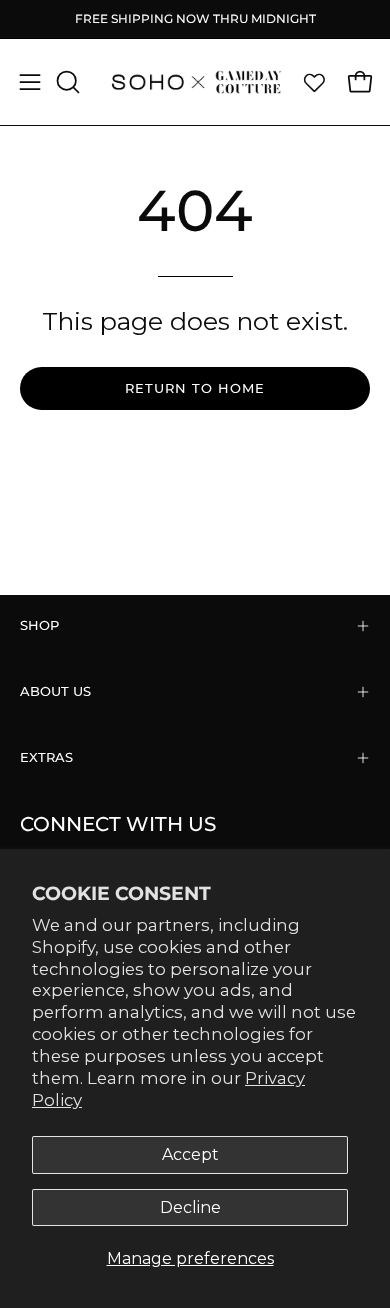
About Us (55, 691)
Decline (190, 1207)
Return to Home (194, 388)
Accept (190, 1154)
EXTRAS (46, 757)
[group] (195, 19)
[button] (66, 82)
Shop (39, 625)
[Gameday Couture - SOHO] (195, 82)
